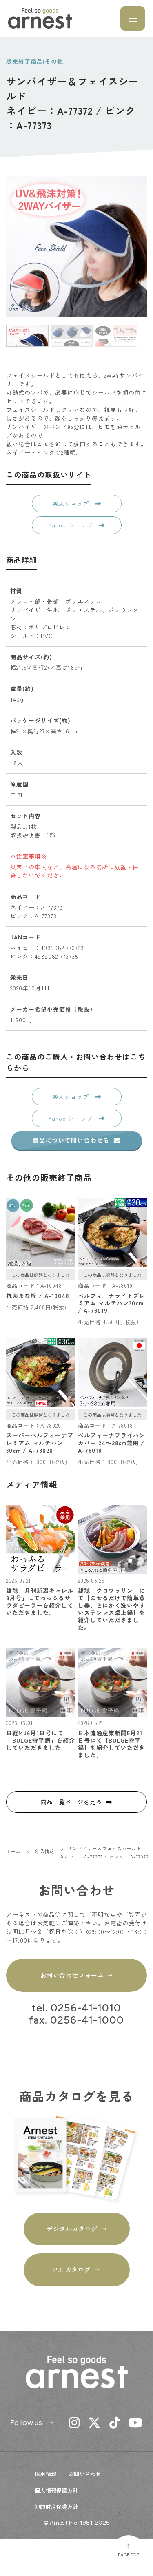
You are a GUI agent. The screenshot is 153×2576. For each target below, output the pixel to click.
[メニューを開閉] (133, 18)
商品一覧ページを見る (71, 1802)
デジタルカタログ (72, 2229)
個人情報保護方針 (56, 2490)
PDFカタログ (72, 2269)
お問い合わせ (85, 2474)
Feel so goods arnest (40, 18)
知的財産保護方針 (56, 2506)
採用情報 (45, 2474)
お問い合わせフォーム (72, 1975)
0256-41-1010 (86, 2008)
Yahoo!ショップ (71, 525)
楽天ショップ (72, 503)
